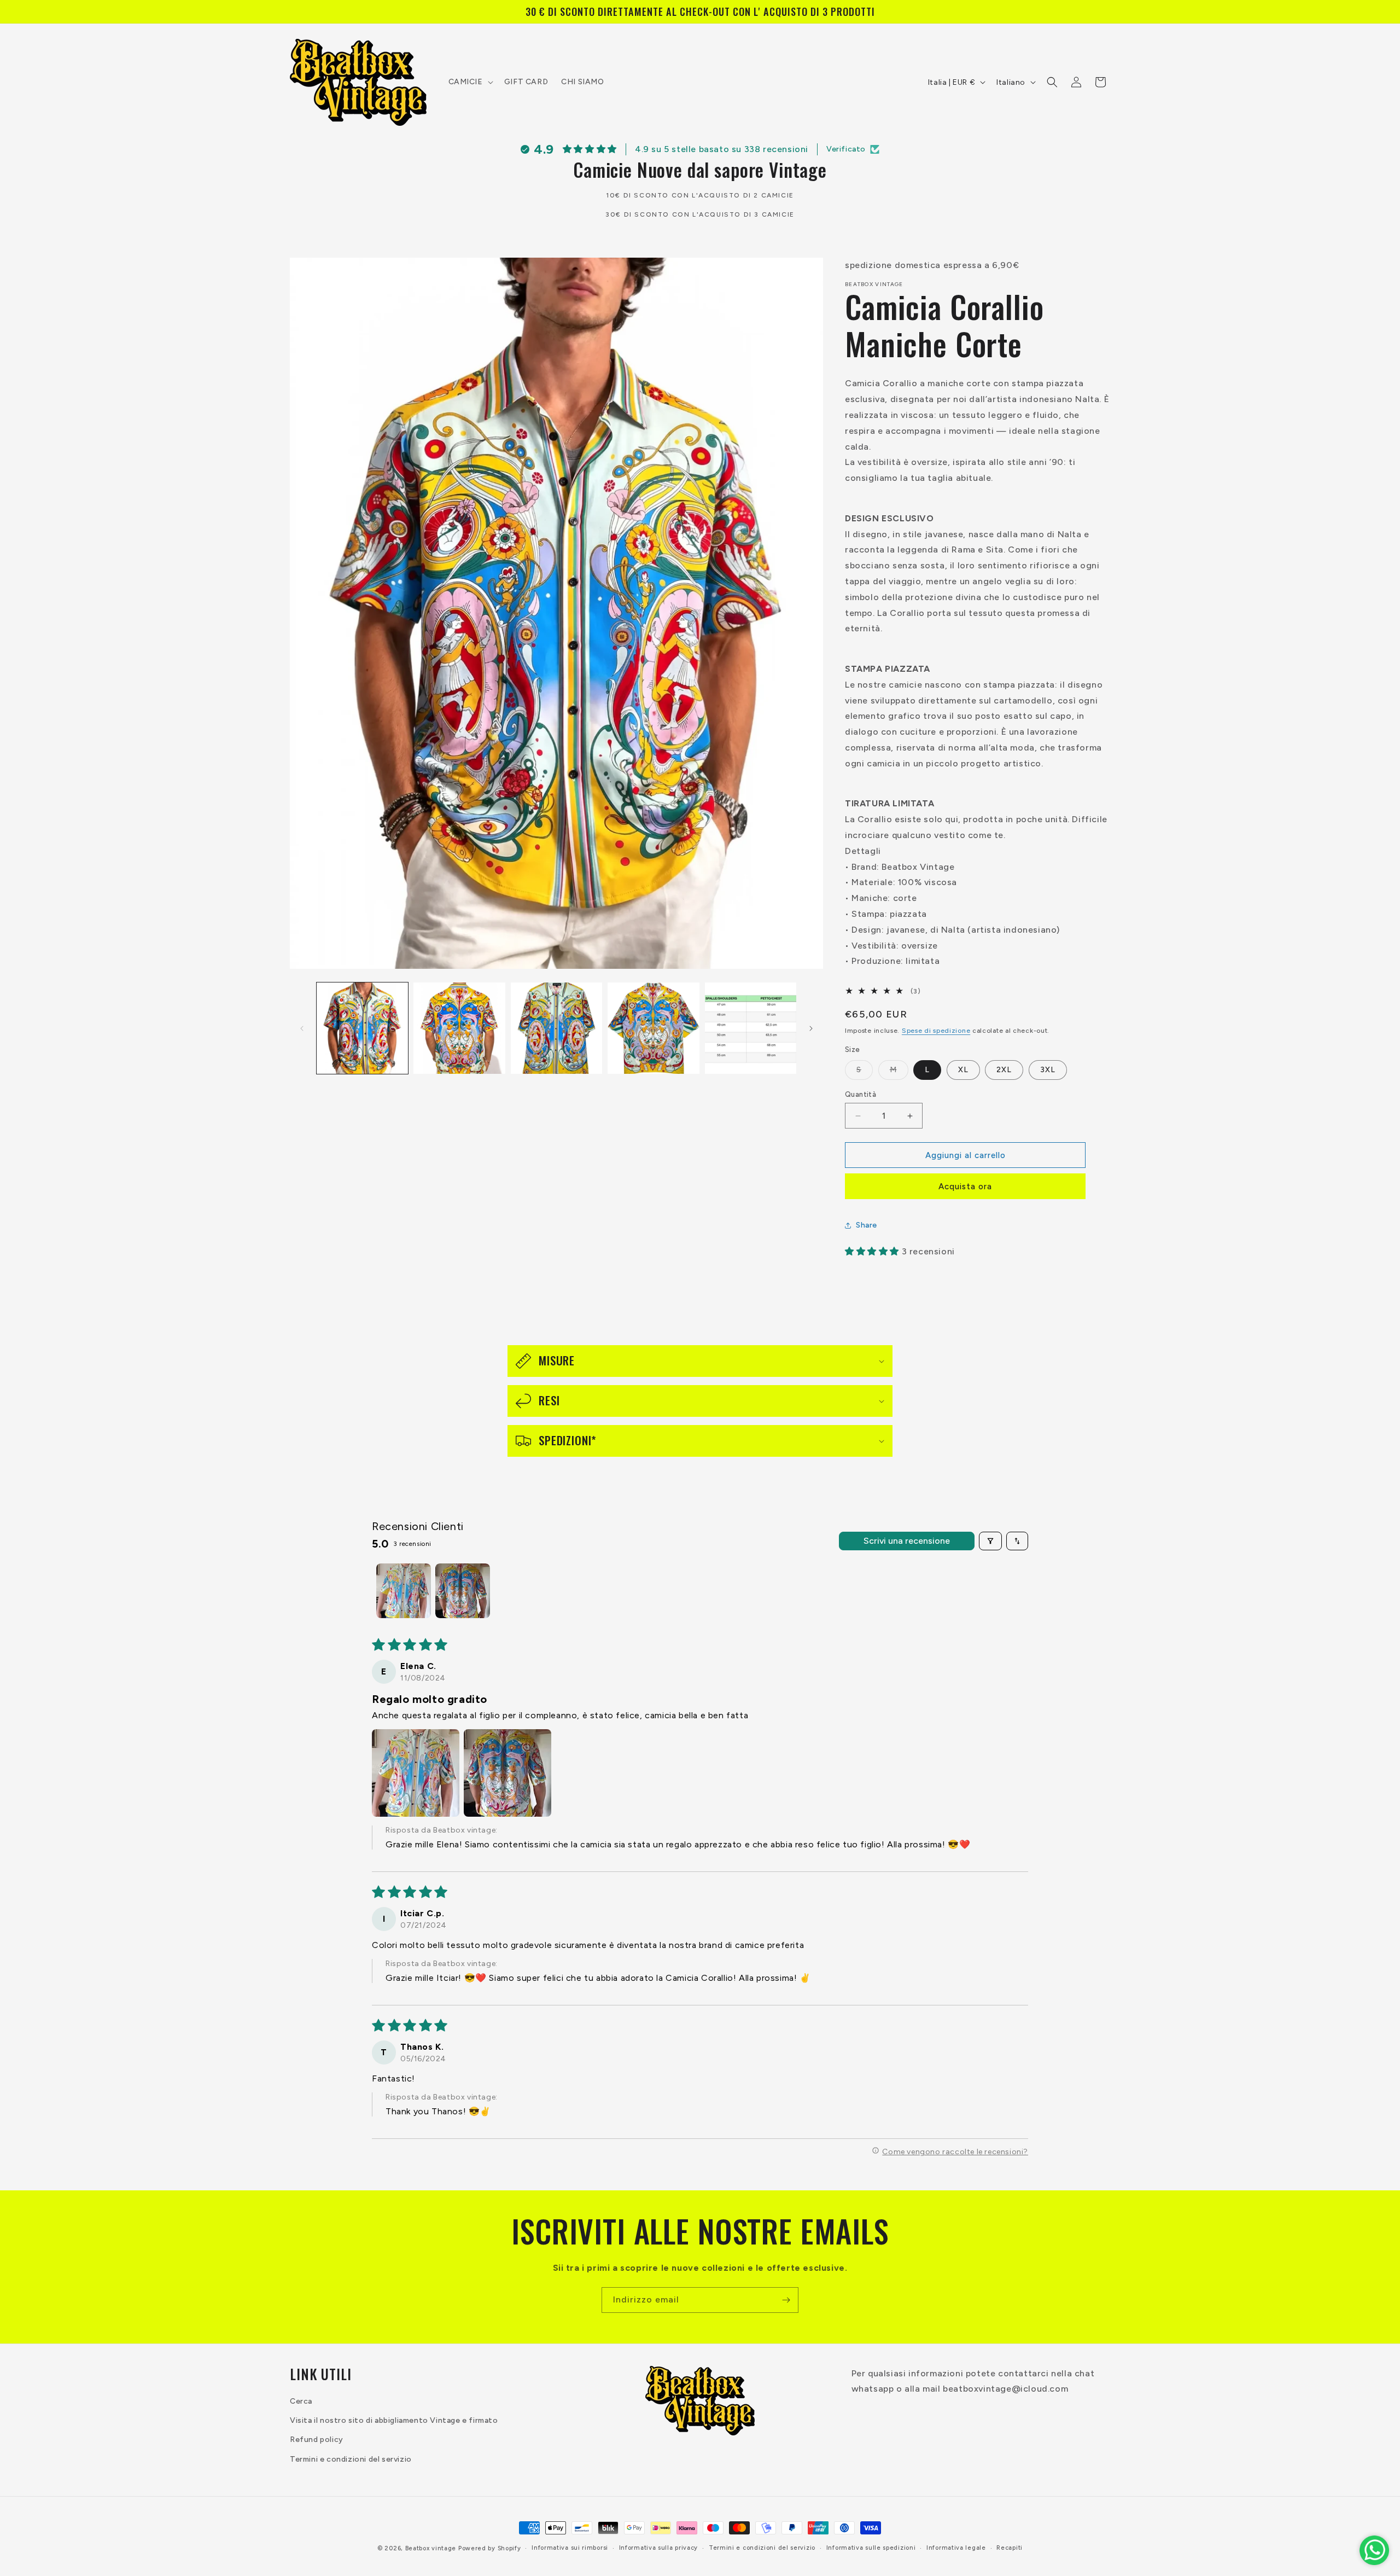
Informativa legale (956, 2548)
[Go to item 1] (404, 1591)
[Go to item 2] (463, 1591)
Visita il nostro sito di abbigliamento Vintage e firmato (394, 2421)
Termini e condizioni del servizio (351, 2459)
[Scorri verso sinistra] (302, 1028)
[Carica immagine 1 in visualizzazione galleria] (362, 1028)
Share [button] (867, 1225)
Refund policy (317, 2440)
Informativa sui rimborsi (570, 2548)
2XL (1004, 1070)
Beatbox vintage (431, 2548)
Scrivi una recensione (907, 1541)
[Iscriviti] (786, 2300)
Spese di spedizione (936, 1031)
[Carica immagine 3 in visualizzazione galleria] (556, 1028)
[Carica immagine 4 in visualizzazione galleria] (653, 1028)
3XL (1048, 1070)
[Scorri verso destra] (811, 1028)
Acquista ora (965, 1187)
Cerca (301, 2402)
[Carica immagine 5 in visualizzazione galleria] (751, 1028)
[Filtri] (990, 1541)
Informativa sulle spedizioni (871, 2548)
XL (963, 1070)
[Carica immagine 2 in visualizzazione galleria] (459, 1028)
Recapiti (1010, 2548)
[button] (470, 82)
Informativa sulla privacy (659, 2548)
